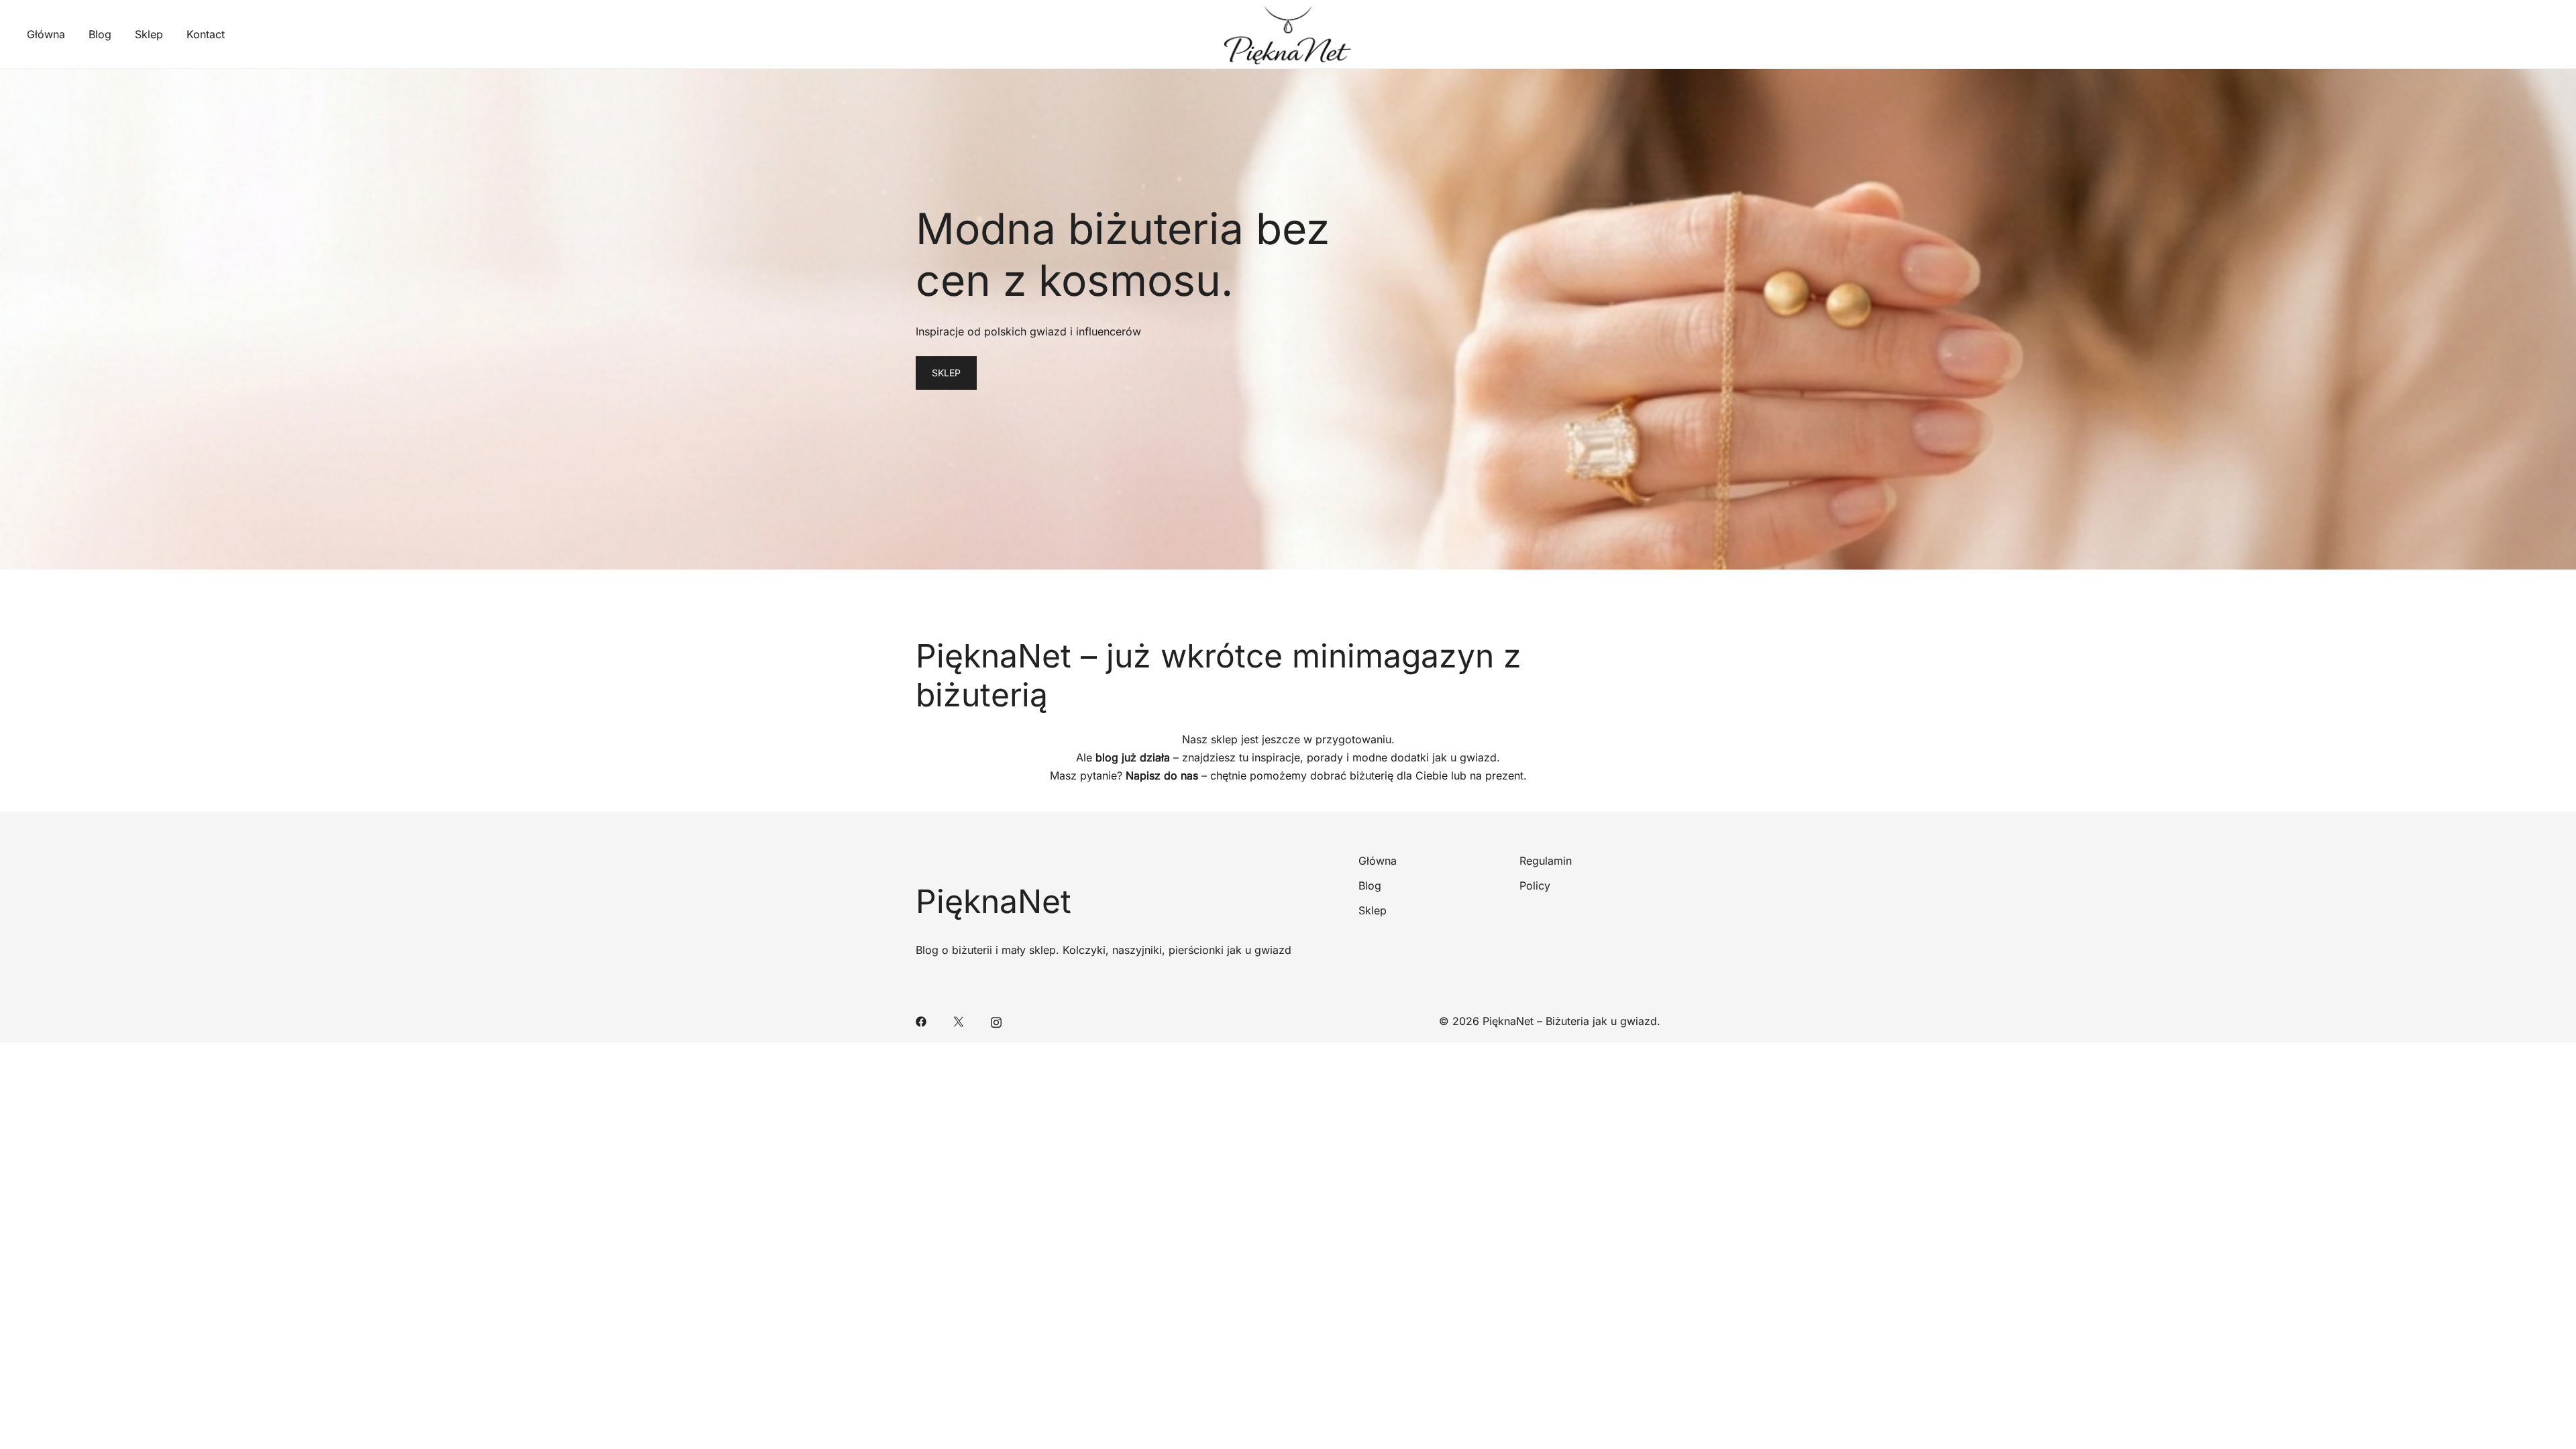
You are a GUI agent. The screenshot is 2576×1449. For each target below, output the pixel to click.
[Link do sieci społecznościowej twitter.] (959, 1021)
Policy (1535, 885)
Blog (100, 34)
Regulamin (1546, 861)
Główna (46, 34)
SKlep (946, 373)
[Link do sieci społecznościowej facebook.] (921, 1021)
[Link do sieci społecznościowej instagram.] (996, 1021)
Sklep (149, 34)
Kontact (206, 34)
